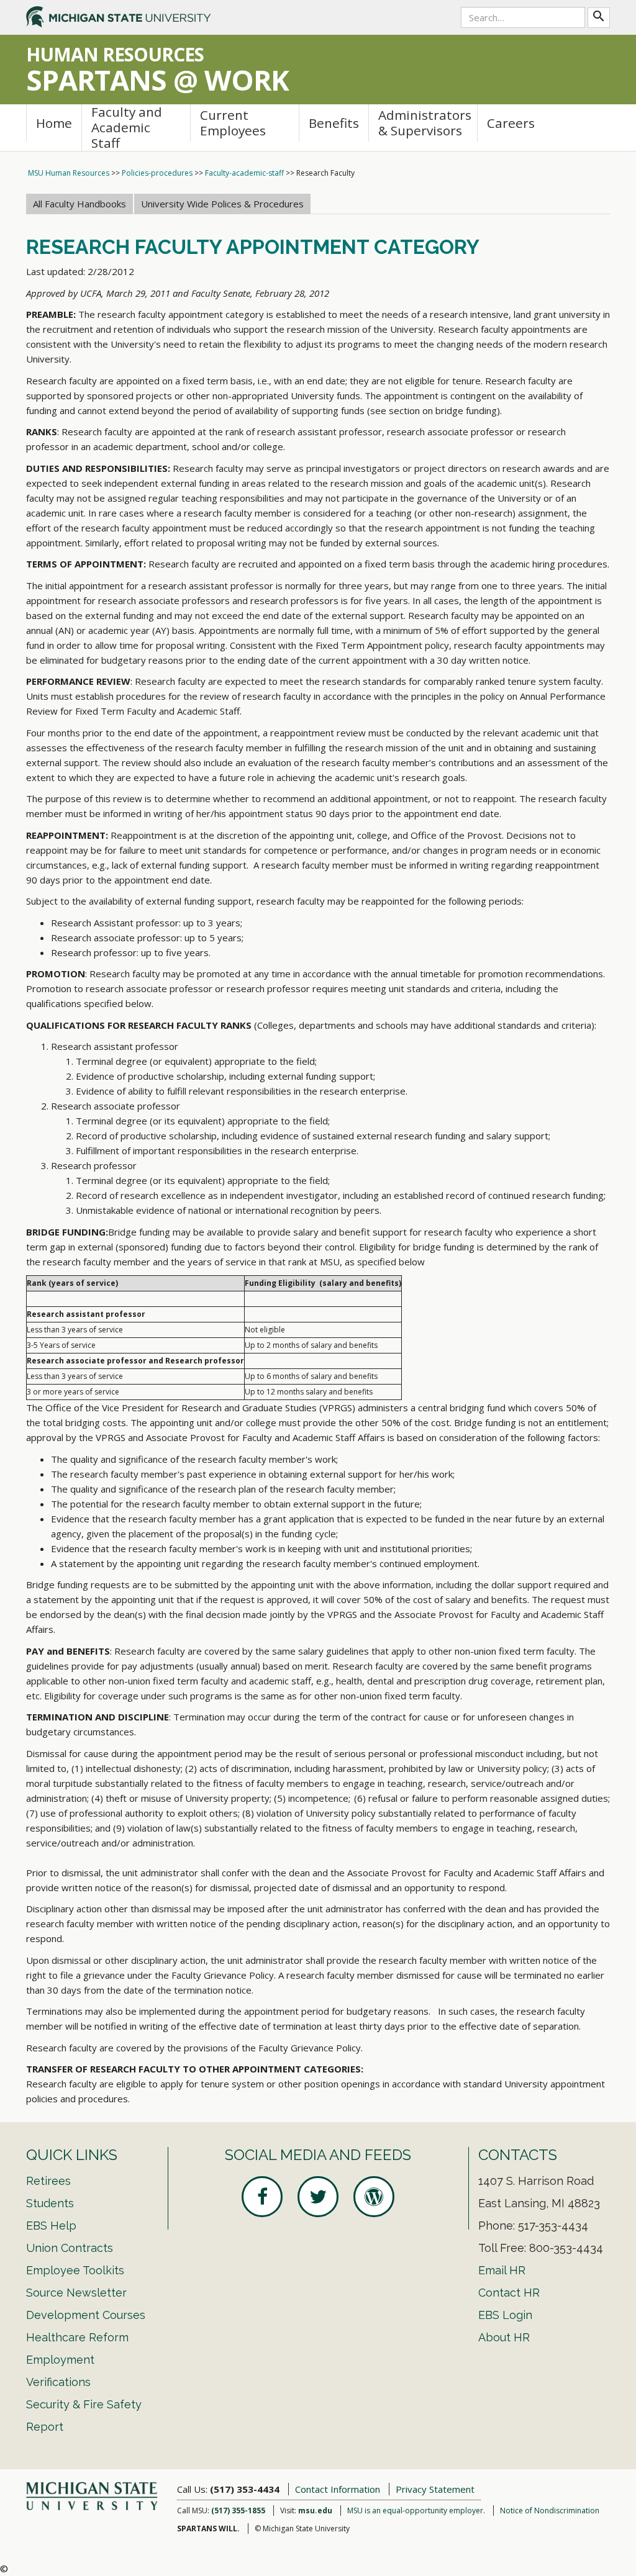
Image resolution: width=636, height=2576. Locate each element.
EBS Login (505, 2315)
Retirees (48, 2181)
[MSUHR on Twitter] (318, 2197)
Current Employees (233, 123)
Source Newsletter (76, 2293)
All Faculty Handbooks (79, 204)
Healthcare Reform (77, 2337)
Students (50, 2203)
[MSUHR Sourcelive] (374, 2197)
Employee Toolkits (75, 2270)
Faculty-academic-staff (244, 173)
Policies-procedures (157, 173)
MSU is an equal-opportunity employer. (416, 2510)
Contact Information (338, 2489)
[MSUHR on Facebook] (262, 2197)
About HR (504, 2337)
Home (54, 123)
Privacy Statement (435, 2489)
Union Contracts (70, 2248)
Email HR (502, 2270)
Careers (511, 123)
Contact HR (509, 2293)
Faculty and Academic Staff (127, 128)
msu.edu (315, 2510)
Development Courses (86, 2315)
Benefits (334, 123)
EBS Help (51, 2226)
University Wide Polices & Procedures (222, 204)
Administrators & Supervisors (425, 123)
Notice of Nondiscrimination (550, 2510)
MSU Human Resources (69, 173)
